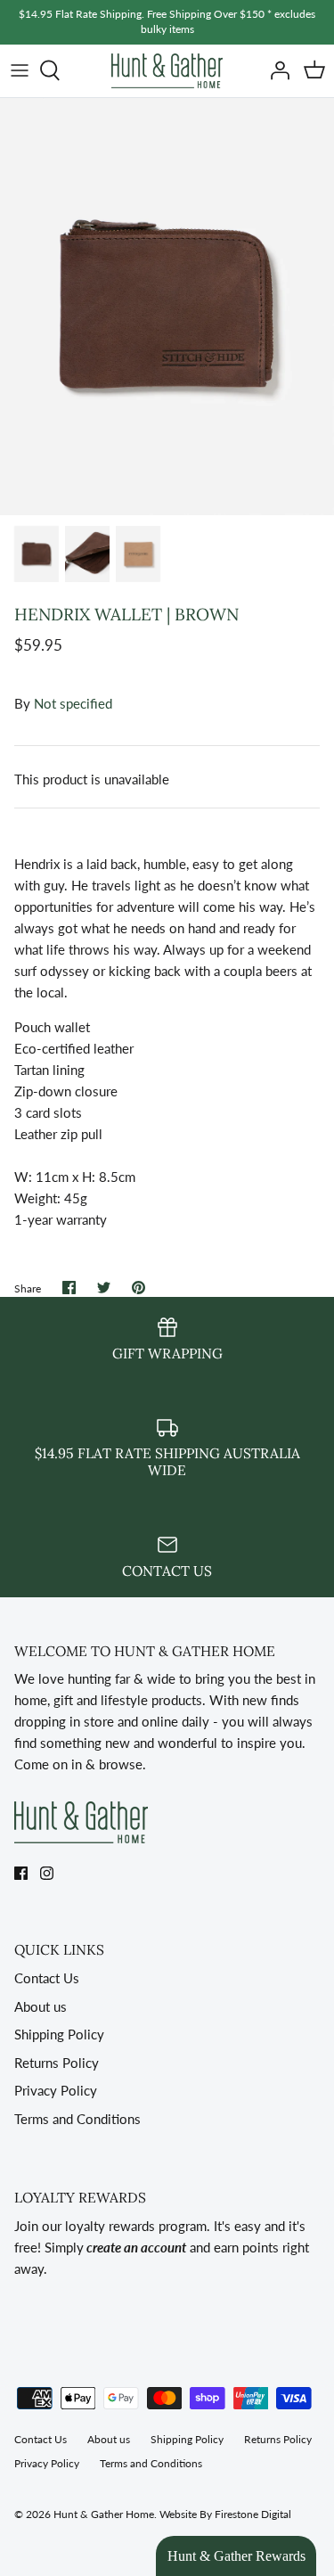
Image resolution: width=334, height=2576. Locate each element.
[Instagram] (47, 1873)
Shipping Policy (59, 2034)
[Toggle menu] (20, 70)
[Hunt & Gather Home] (167, 71)
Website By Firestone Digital (225, 2514)
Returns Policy (57, 2063)
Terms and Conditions (77, 2119)
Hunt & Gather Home (104, 2514)
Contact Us (47, 1978)
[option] (167, 307)
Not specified (73, 703)
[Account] (275, 70)
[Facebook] (21, 1873)
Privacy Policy (56, 2090)
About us (41, 2006)
